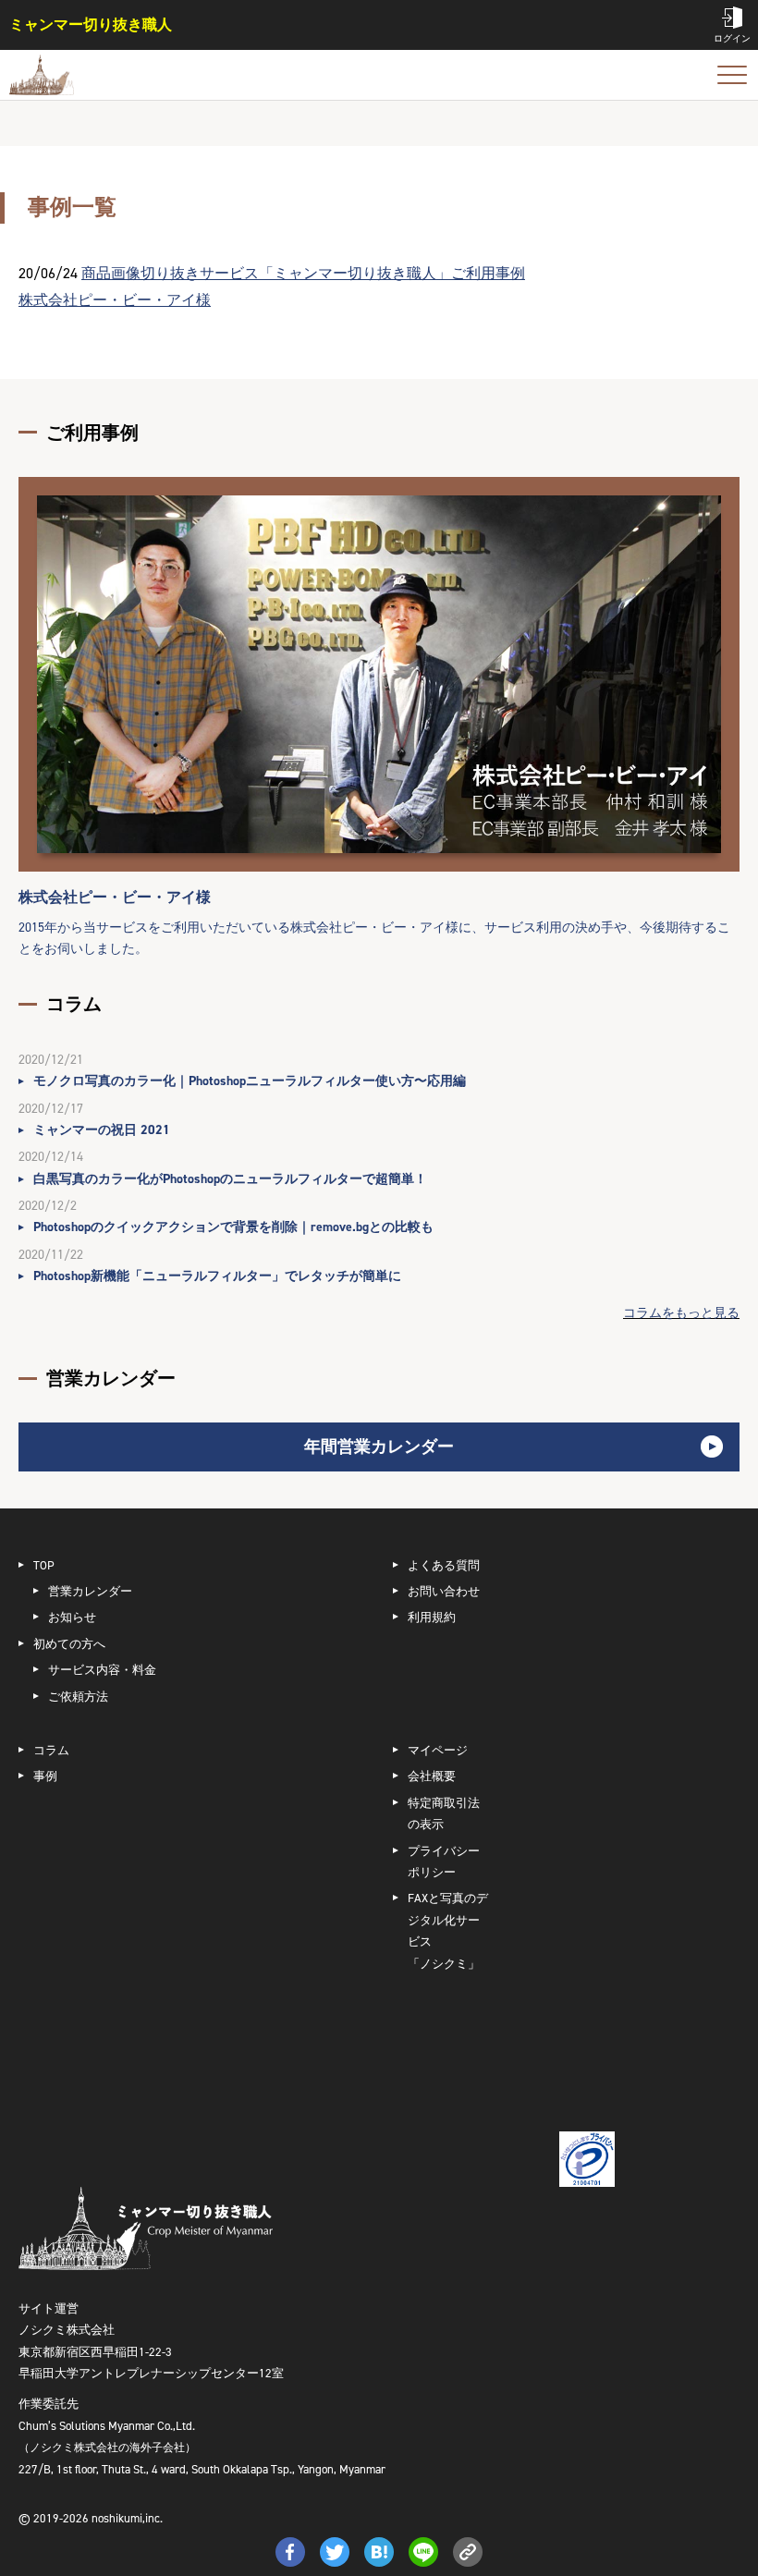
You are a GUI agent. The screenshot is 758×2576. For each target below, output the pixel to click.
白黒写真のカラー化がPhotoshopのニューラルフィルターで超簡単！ (230, 1179)
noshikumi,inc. (127, 2518)
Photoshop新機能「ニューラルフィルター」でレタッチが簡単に (217, 1276)
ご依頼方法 (78, 1697)
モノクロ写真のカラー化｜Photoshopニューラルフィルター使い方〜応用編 (250, 1081)
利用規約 (432, 1617)
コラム (51, 1750)
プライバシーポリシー (444, 1862)
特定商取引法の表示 (444, 1813)
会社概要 (432, 1776)
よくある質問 (444, 1565)
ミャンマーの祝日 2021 (102, 1130)
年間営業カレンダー (379, 1447)
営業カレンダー (90, 1591)
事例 (45, 1776)
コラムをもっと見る (681, 1313)
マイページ (438, 1750)
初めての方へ (69, 1644)
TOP (44, 1565)
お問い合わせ (444, 1591)
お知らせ (72, 1617)
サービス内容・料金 (102, 1670)
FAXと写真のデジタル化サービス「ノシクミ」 (448, 1930)
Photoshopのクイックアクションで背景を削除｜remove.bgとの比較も (233, 1227)
